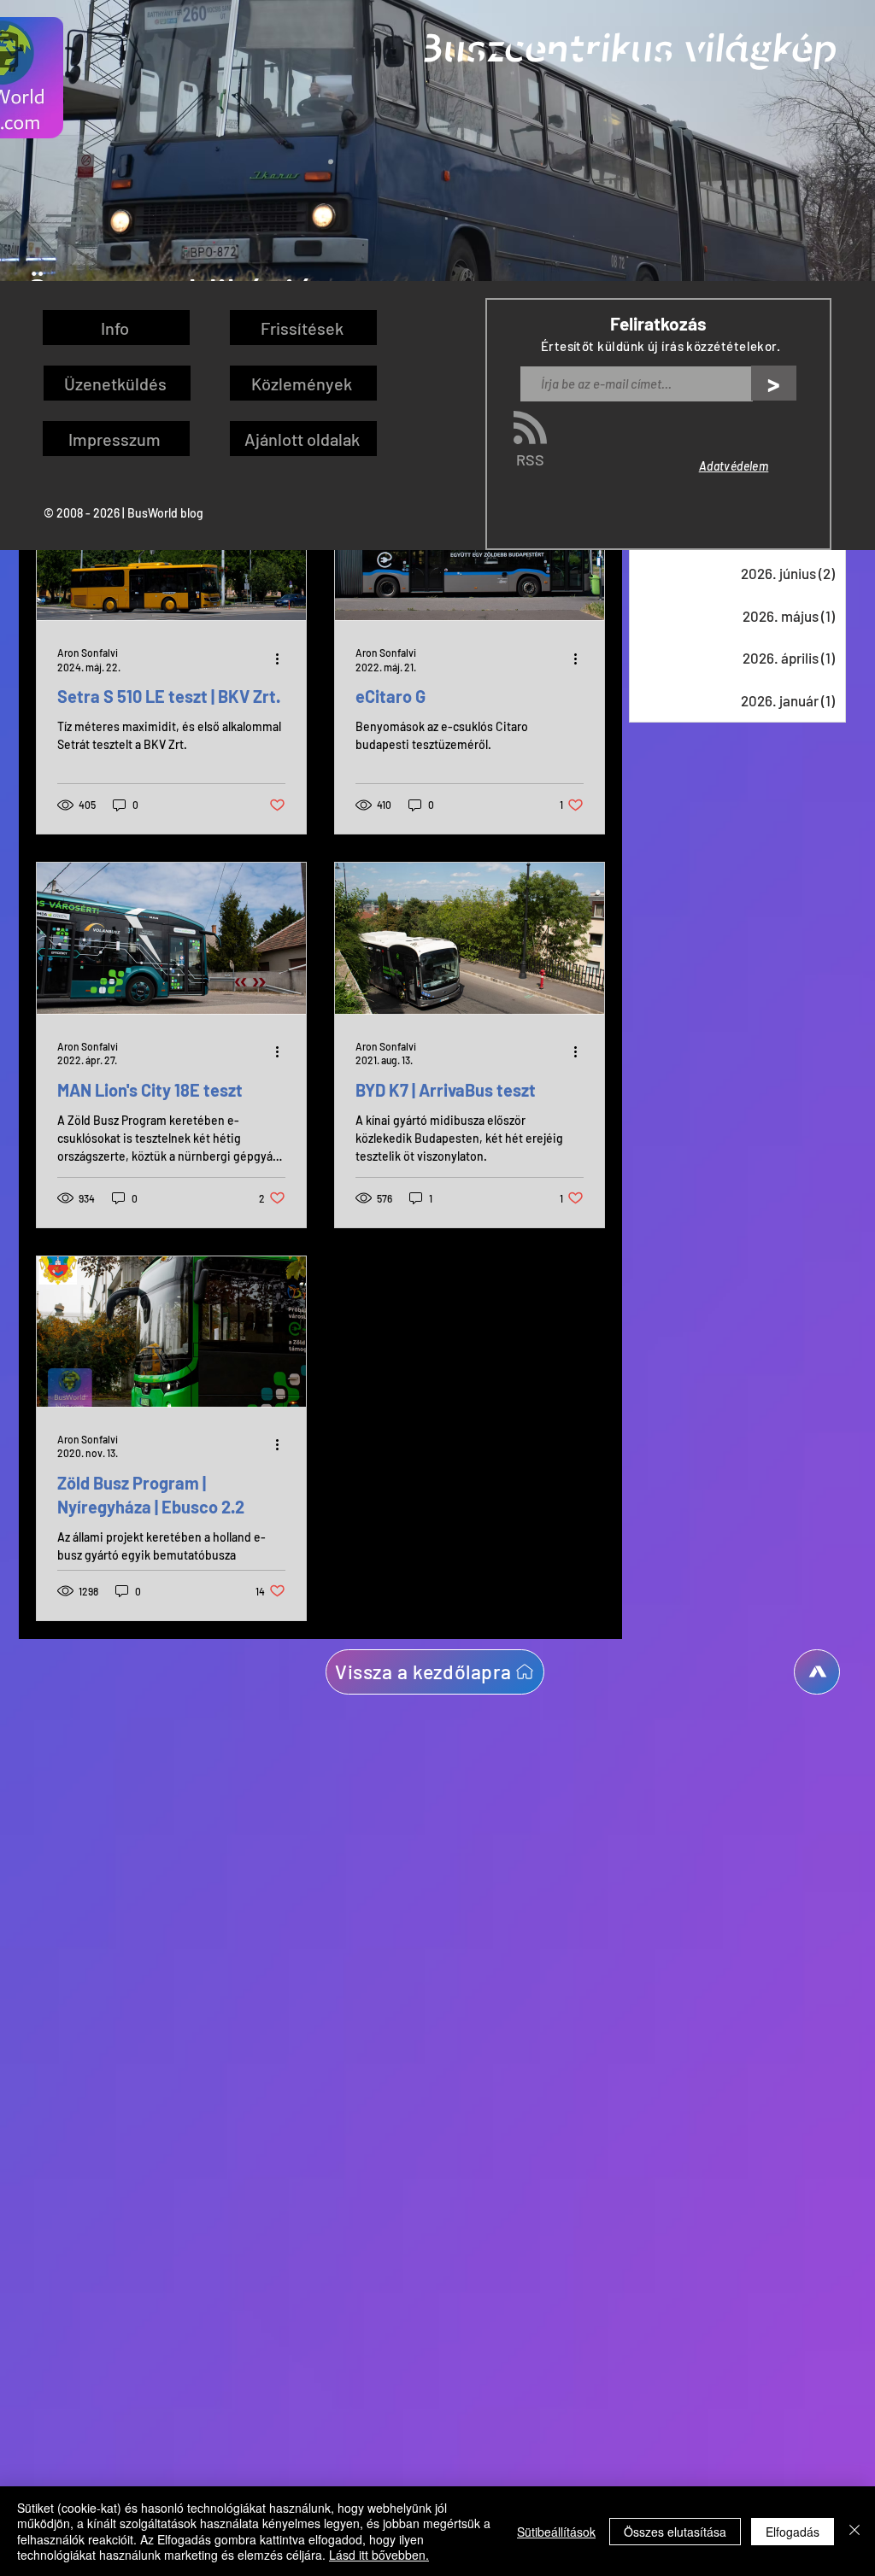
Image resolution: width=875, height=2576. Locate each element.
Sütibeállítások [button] (556, 2532)
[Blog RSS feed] (530, 428)
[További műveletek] (283, 659)
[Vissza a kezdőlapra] (817, 1672)
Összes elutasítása (675, 2532)
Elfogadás (793, 2532)
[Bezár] (854, 2531)
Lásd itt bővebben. (379, 2555)
